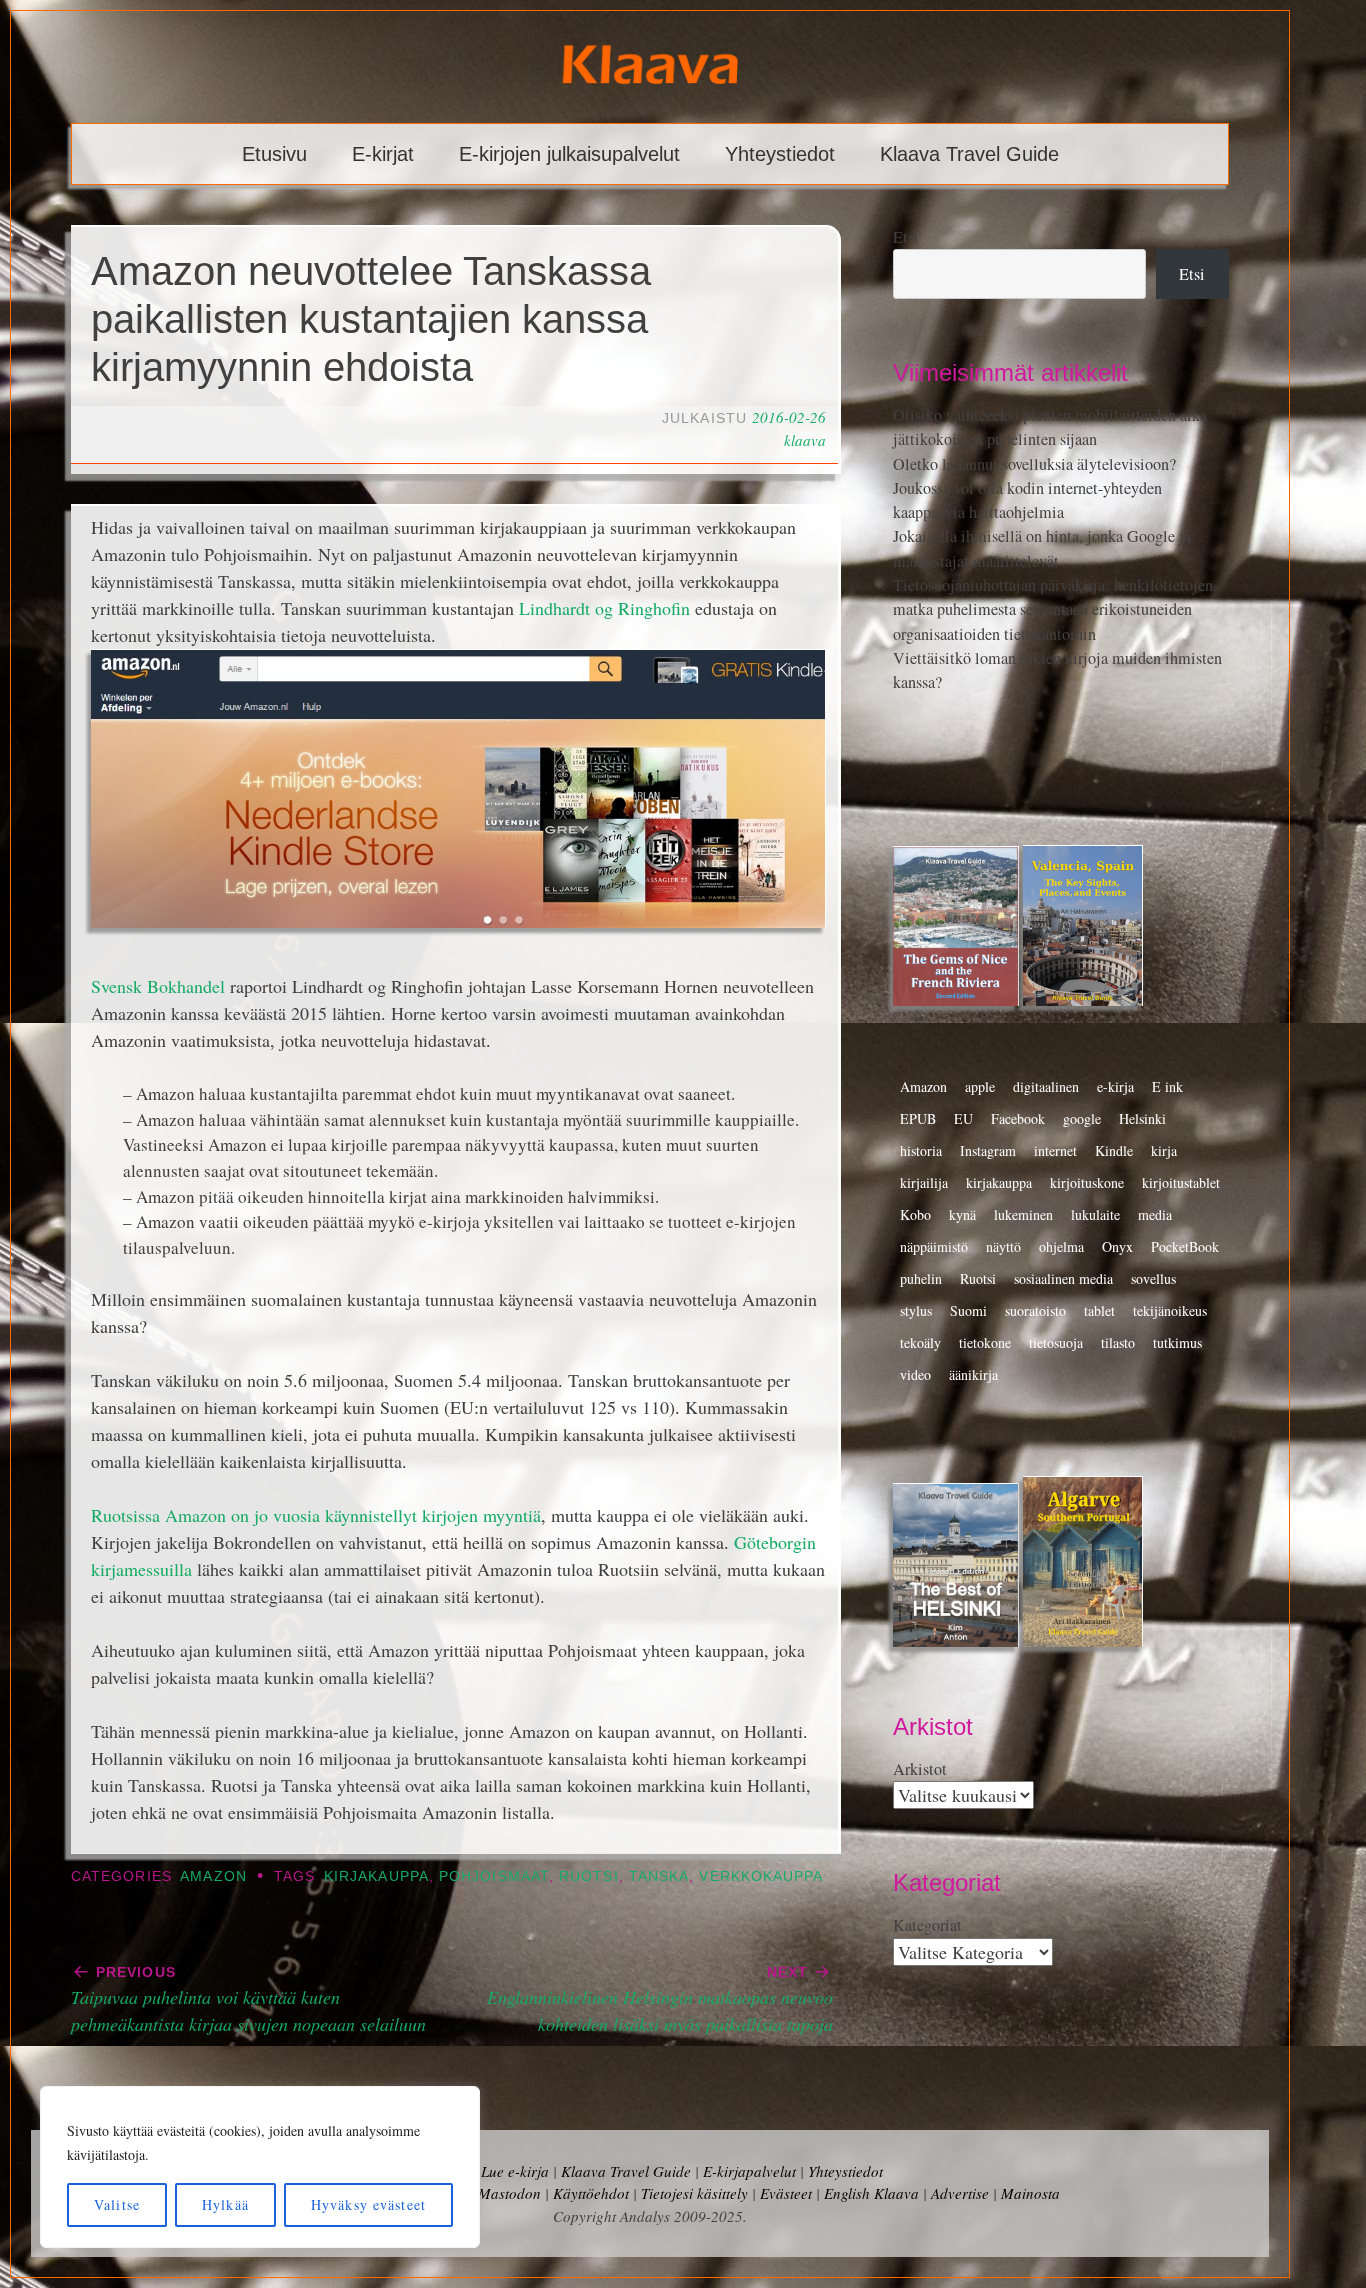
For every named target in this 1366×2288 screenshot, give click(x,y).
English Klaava (871, 2193)
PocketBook (1185, 1246)
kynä (962, 1214)
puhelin (921, 1278)
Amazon (213, 1876)
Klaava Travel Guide (969, 154)
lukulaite (1095, 1214)
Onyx (1117, 1246)
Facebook (1018, 1118)
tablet (1099, 1310)
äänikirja (973, 1374)
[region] (260, 2167)
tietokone (985, 1342)
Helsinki (1142, 1118)
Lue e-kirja (515, 2171)
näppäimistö (934, 1246)
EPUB (918, 1118)
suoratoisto (1035, 1310)
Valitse (117, 2204)
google (1082, 1118)
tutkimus (1177, 1342)
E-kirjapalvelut (749, 2171)
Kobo (915, 1214)
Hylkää (225, 2204)
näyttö (1003, 1246)
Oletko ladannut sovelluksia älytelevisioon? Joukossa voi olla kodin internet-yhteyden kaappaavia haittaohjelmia (1034, 488)
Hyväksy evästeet (368, 2204)
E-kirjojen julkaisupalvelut (569, 154)
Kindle (1114, 1150)
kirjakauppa (376, 1876)
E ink (1167, 1086)
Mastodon (509, 2193)
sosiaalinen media (1063, 1278)
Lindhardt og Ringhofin (604, 608)
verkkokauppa (761, 1876)
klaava (805, 440)
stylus (916, 1310)
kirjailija (924, 1182)
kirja (1164, 1150)
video (915, 1374)
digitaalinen (1046, 1086)
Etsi (906, 237)
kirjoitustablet (1181, 1182)
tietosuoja (1056, 1342)
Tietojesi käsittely (694, 2193)
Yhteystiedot (780, 154)
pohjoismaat (494, 1876)
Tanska (659, 1876)
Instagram (988, 1150)
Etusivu (274, 154)
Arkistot (920, 1769)
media (1155, 1214)
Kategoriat (927, 1925)
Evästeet (786, 2193)
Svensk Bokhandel (158, 986)
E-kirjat (383, 154)
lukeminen (1023, 1214)
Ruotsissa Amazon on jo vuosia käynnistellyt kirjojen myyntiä (316, 1515)
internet (1055, 1150)
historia (921, 1150)
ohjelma (1061, 1246)
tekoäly (920, 1342)
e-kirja (1115, 1086)
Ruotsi (588, 1876)
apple (980, 1086)
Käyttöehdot (591, 2193)
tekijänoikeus (1170, 1310)
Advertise (960, 2193)
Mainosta (1030, 2193)
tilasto (1118, 1342)
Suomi (968, 1310)
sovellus (1153, 1278)
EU (963, 1118)
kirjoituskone (1087, 1182)
